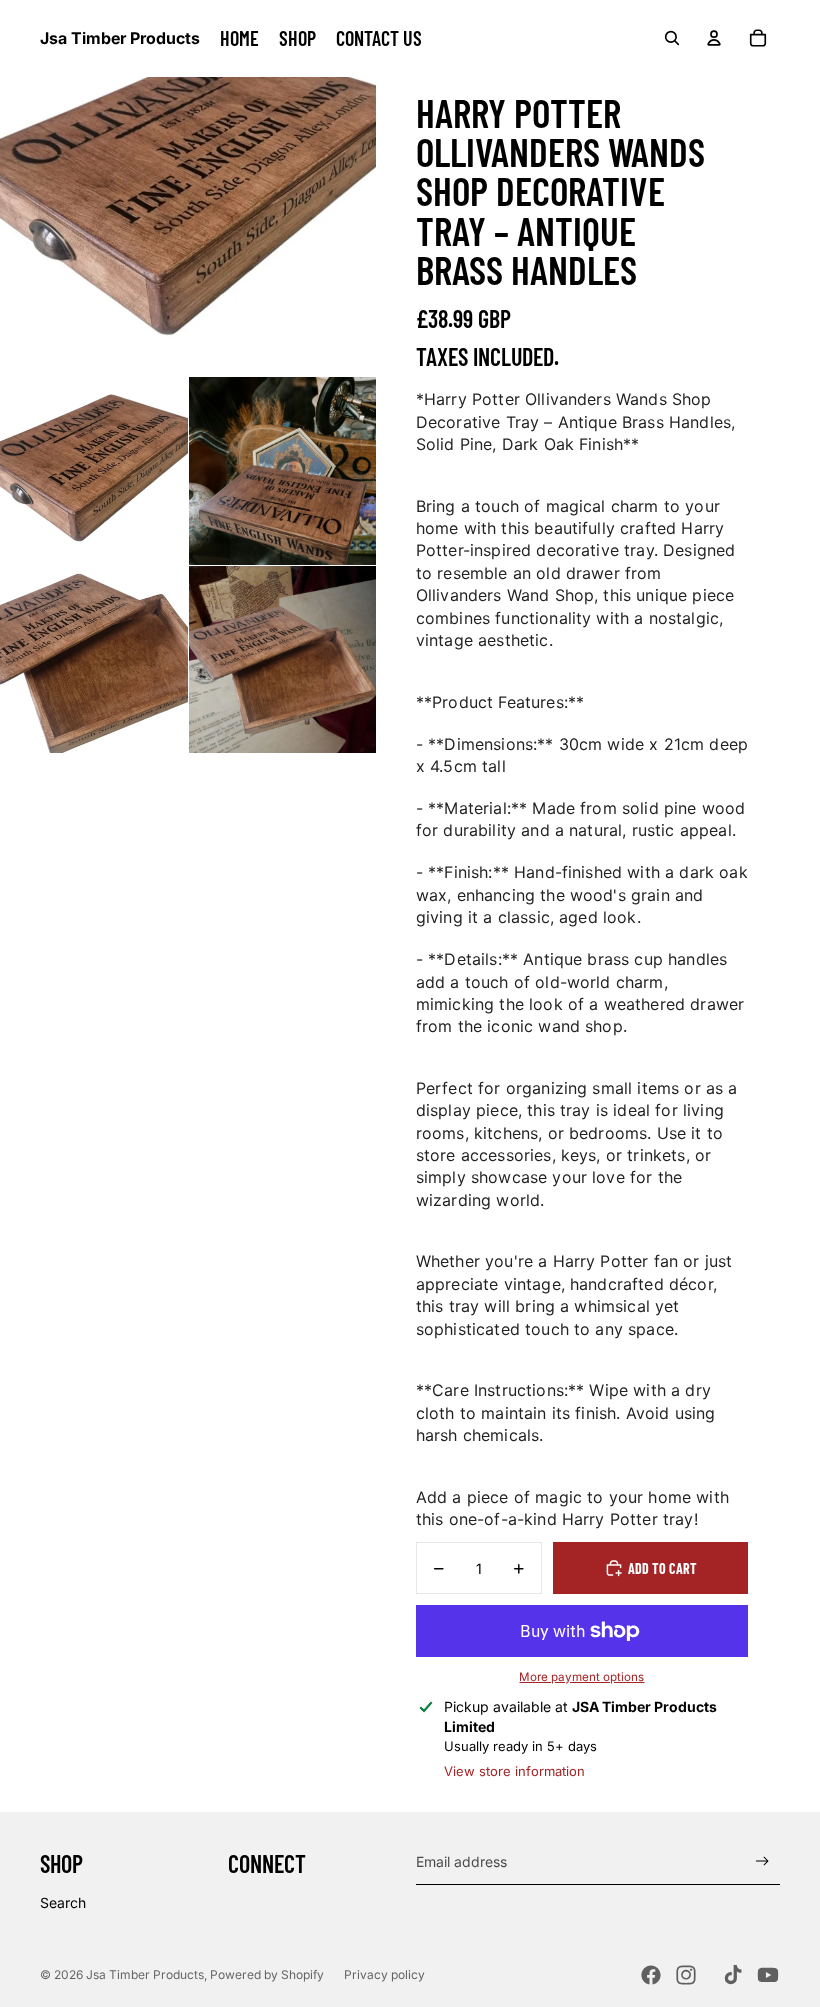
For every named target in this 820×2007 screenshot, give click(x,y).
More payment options (581, 1677)
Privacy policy (384, 1974)
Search (63, 1902)
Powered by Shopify (267, 1974)
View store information (514, 1771)
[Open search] (672, 38)
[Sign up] (762, 1861)
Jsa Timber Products (145, 1974)
